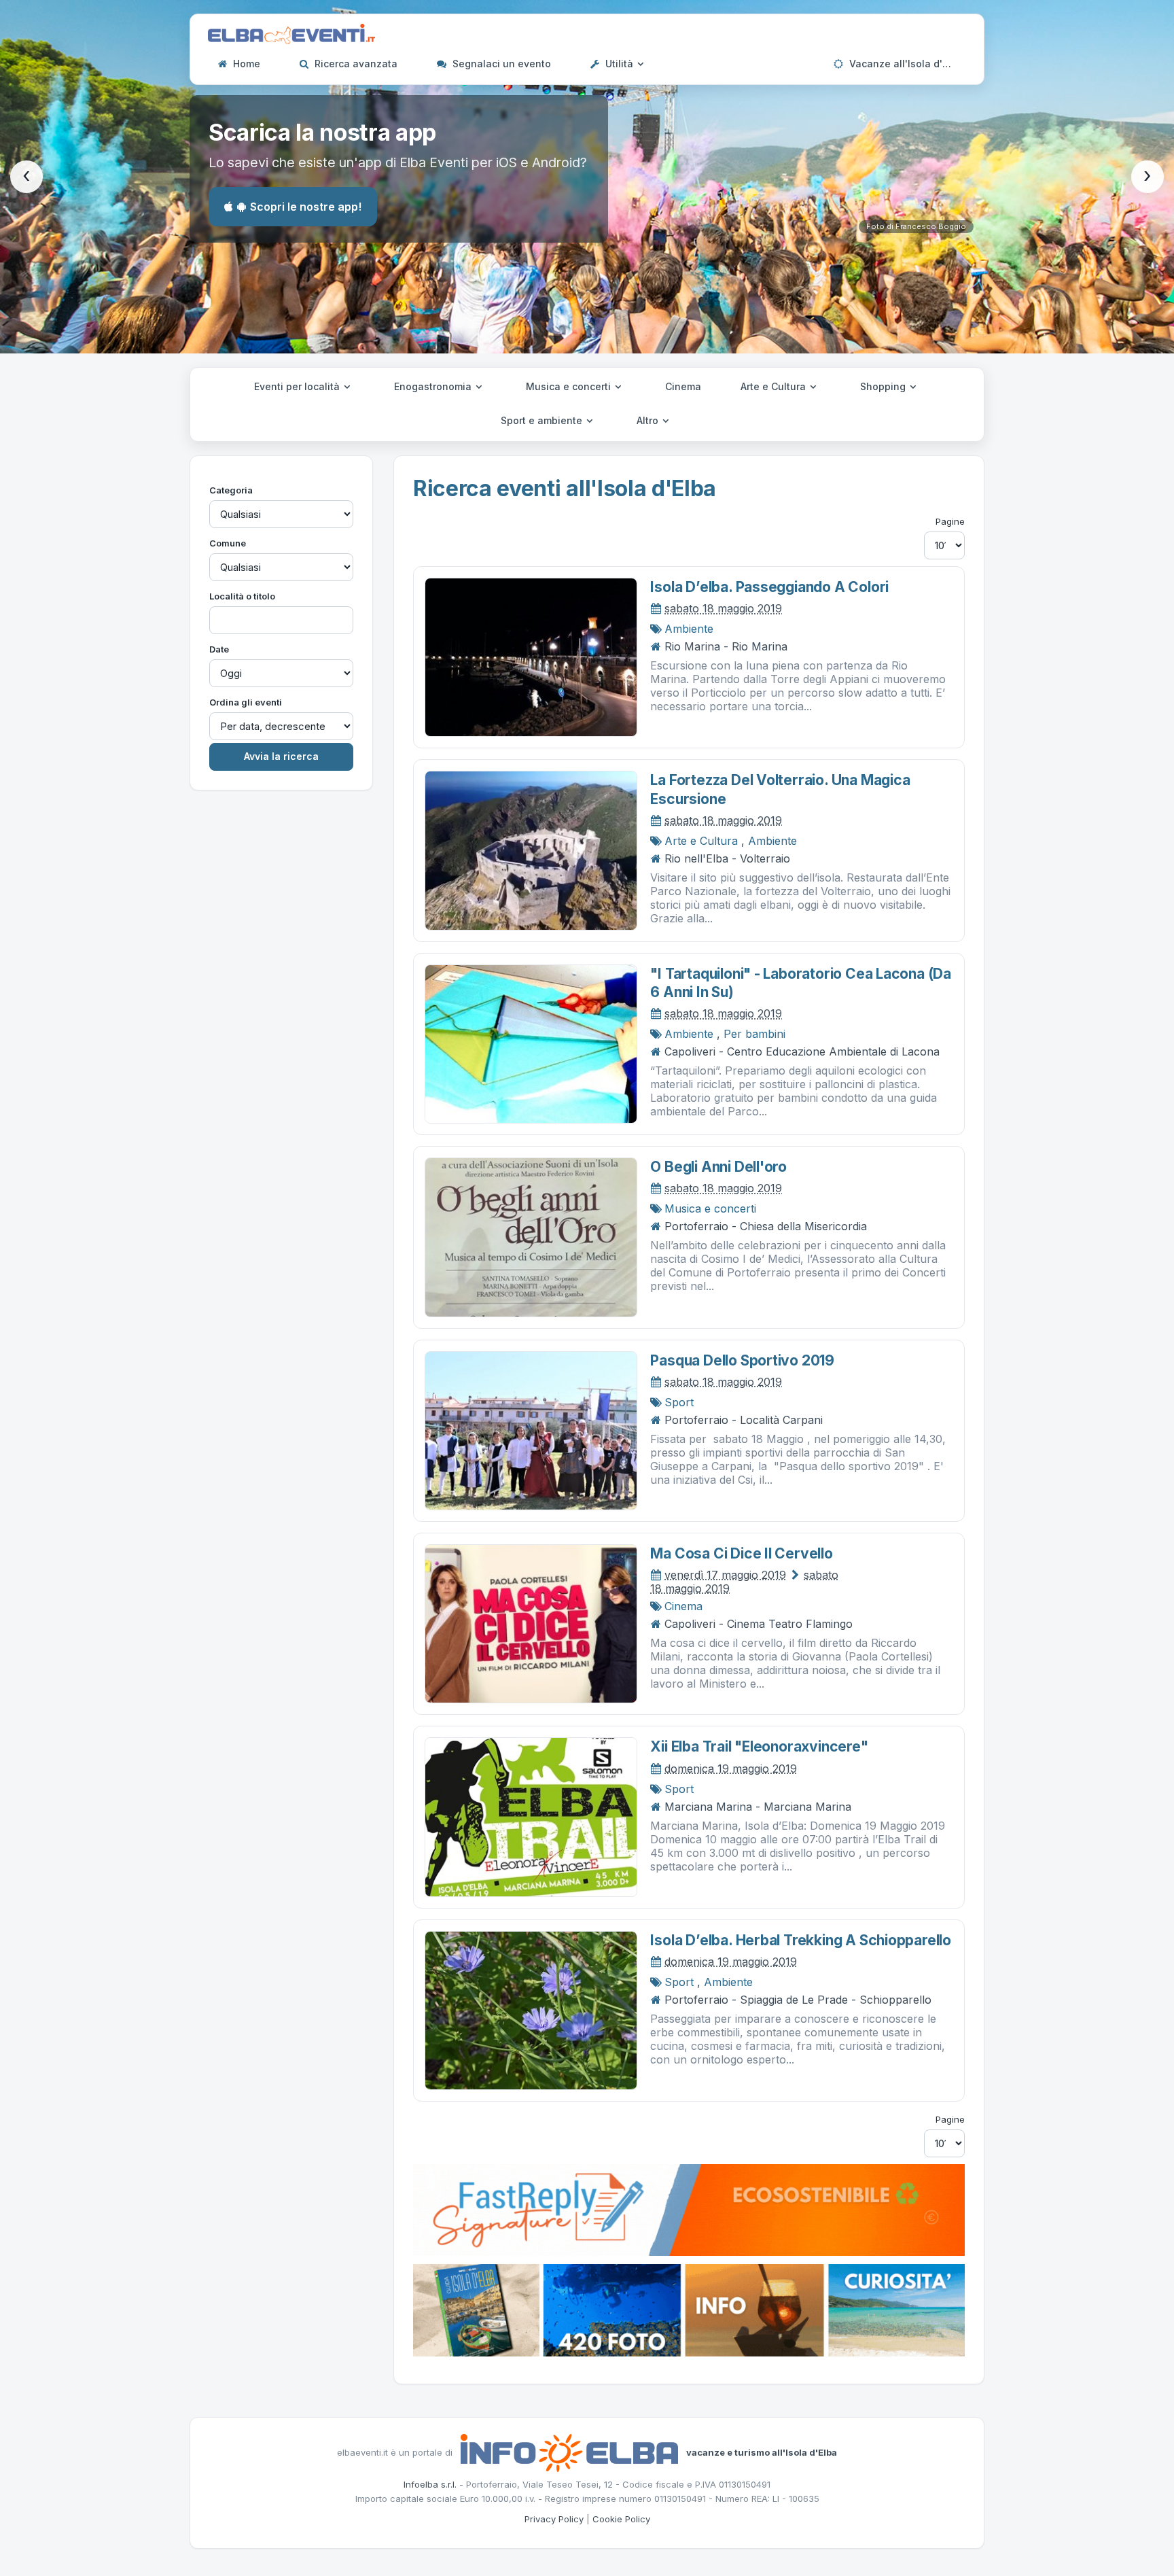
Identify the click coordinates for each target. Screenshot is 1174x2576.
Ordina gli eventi (246, 702)
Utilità (619, 64)
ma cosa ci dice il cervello (741, 1553)
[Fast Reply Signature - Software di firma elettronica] (689, 2209)
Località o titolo (242, 596)
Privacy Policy (554, 2519)
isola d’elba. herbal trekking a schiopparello (801, 1940)
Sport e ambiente (543, 420)
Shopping (884, 386)
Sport (679, 1402)
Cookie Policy (621, 2519)
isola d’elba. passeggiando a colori (769, 587)
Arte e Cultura (775, 386)
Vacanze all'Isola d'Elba (905, 64)
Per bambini (754, 1034)
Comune (228, 543)
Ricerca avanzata (355, 64)
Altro (649, 420)
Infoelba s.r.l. (430, 2484)
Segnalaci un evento (500, 64)
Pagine (950, 521)
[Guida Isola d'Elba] (689, 2309)
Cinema (683, 386)
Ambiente (689, 629)
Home (245, 64)
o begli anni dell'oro (718, 1167)
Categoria (231, 490)
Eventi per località (298, 386)
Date (219, 649)
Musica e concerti (570, 386)
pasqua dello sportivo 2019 (742, 1360)
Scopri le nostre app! (306, 207)
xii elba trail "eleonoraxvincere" (759, 1746)
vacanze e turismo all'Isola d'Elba (762, 2452)
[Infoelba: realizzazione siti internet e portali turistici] (569, 2452)
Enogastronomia (434, 386)
